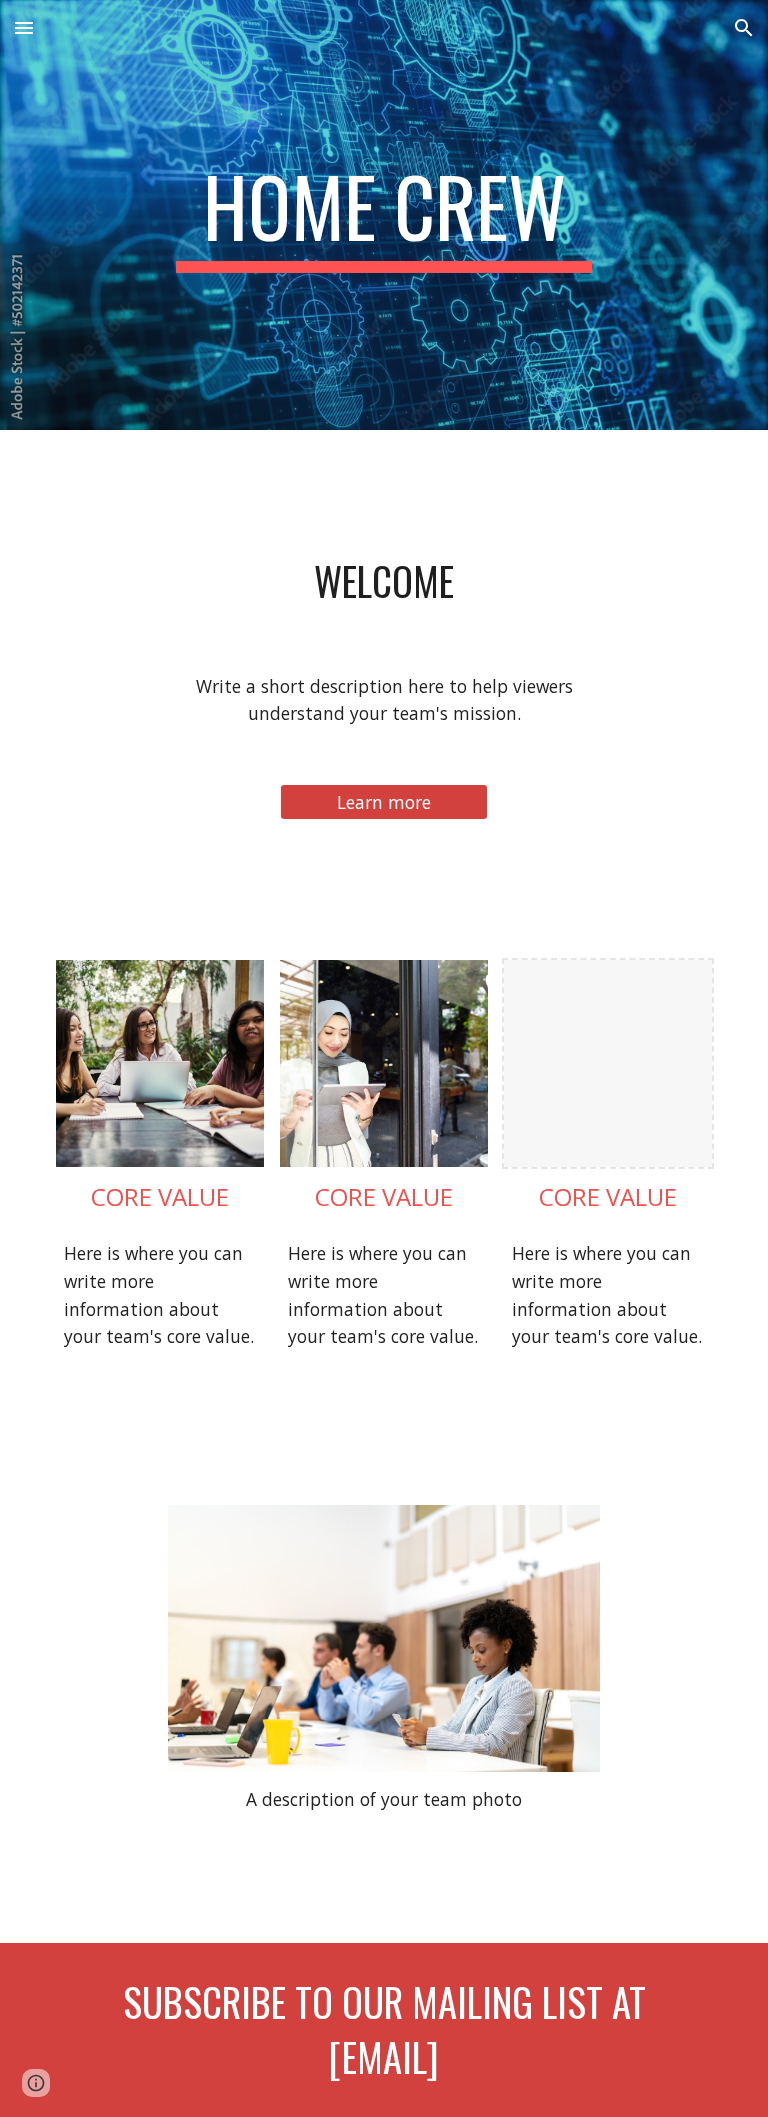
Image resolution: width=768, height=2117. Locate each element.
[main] (383, 215)
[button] (24, 27)
